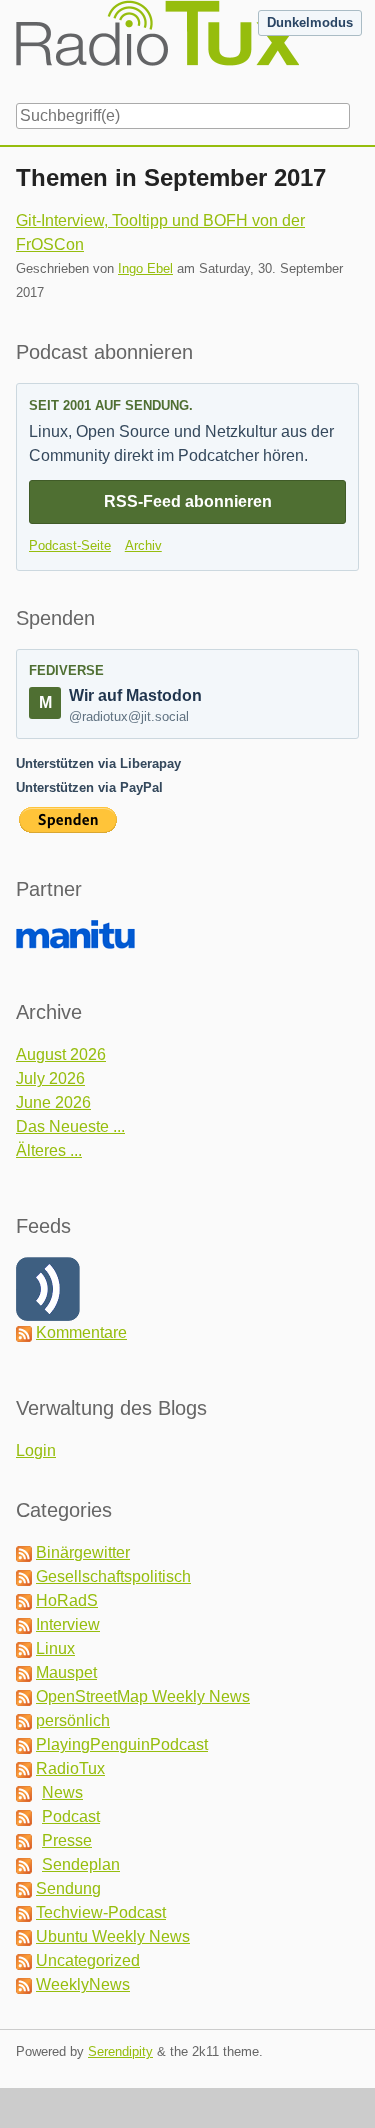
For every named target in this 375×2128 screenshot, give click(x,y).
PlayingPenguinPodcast (122, 1744)
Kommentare (81, 1332)
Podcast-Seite (70, 545)
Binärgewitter (83, 1552)
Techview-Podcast (101, 1912)
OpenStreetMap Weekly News (143, 1696)
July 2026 (50, 1078)
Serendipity (120, 2051)
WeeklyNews (83, 1984)
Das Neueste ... (70, 1126)
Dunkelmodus (310, 22)
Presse (67, 1840)
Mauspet (66, 1672)
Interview (68, 1624)
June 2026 (53, 1102)
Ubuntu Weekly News (113, 1936)
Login (36, 1450)
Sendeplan (81, 1864)
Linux (55, 1648)
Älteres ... (49, 1150)
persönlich (73, 1720)
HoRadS (67, 1600)
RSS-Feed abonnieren (188, 501)
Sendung (68, 1888)
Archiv (143, 545)
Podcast (71, 1816)
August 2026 (61, 1054)
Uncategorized (88, 1960)
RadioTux (70, 1768)
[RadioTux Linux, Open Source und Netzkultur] (16, 48)
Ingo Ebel (145, 268)
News (62, 1792)
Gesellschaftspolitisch (113, 1576)
